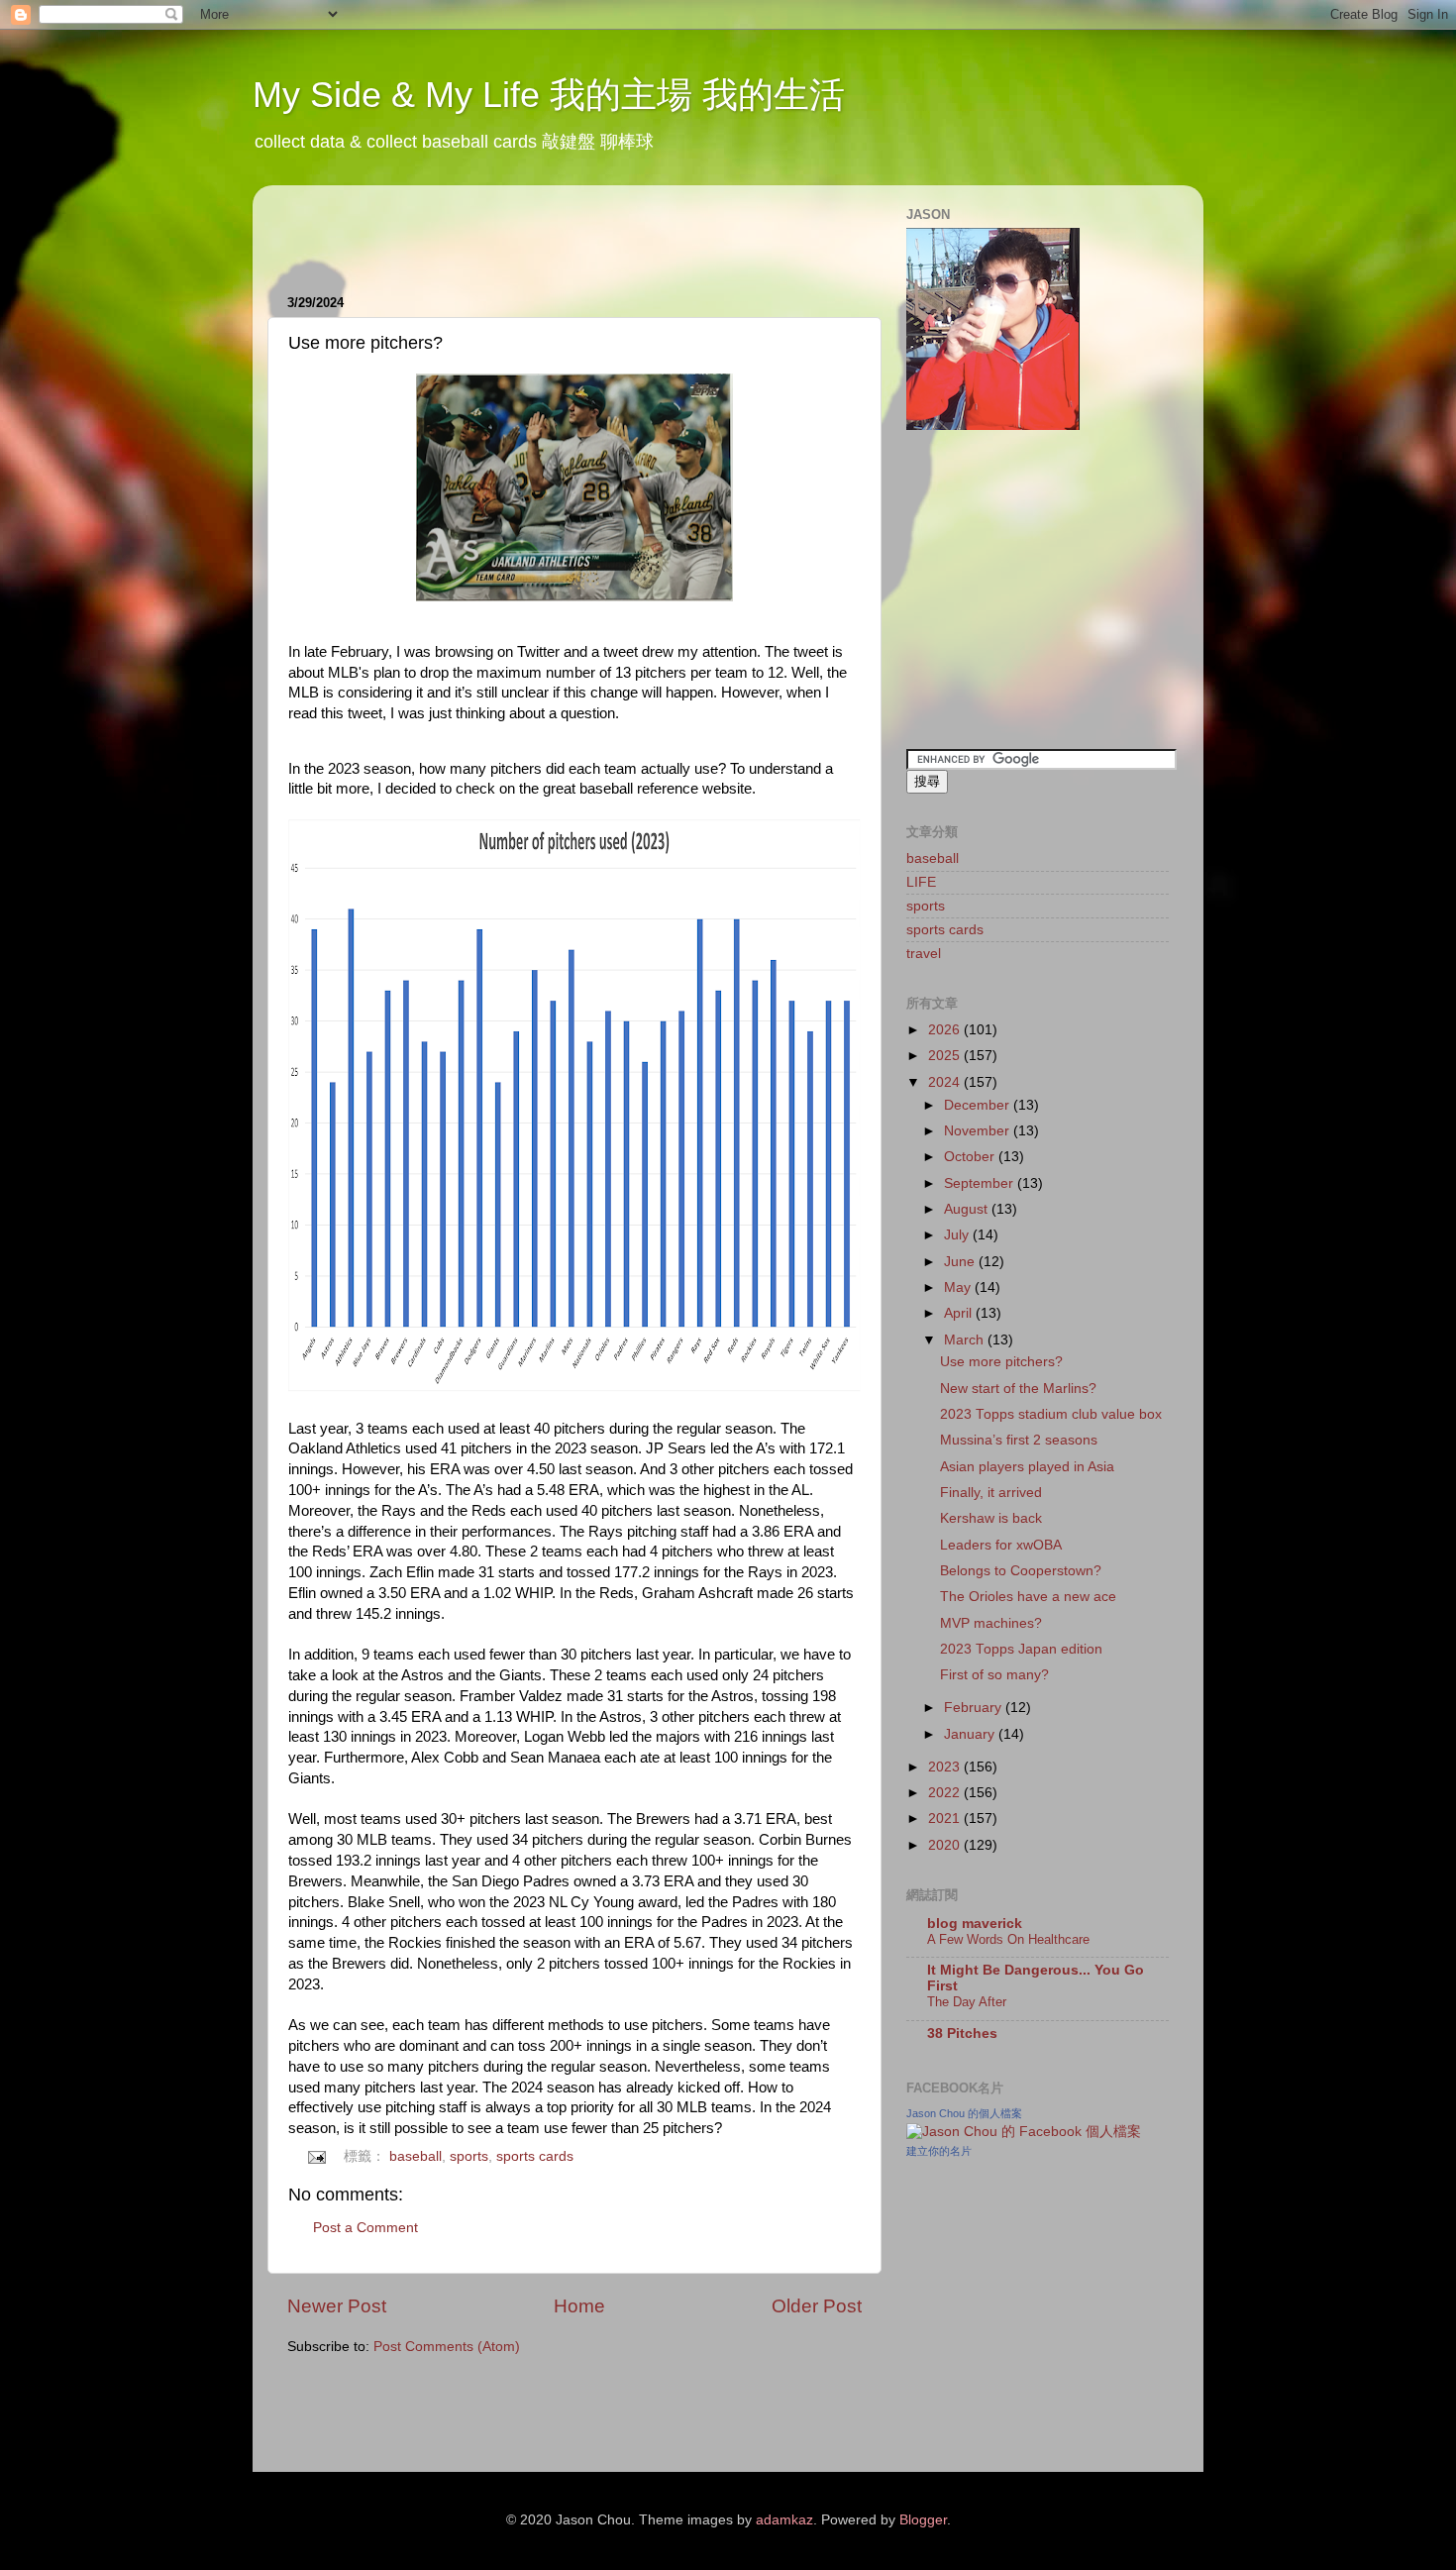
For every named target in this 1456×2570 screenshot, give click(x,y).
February (975, 1708)
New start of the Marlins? (1018, 1389)
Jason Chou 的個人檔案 (964, 2113)
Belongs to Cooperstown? (1021, 1571)
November (979, 1131)
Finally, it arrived (991, 1493)
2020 (946, 1845)
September (981, 1183)
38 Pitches (962, 2034)
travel (924, 954)
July (958, 1235)
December (979, 1105)
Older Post (817, 2306)
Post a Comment (365, 2228)
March (966, 1340)
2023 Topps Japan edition (1021, 1649)
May (959, 1287)
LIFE (921, 882)
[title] (1024, 2132)
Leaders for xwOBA (1001, 1545)
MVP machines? (991, 1623)
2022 (946, 1793)
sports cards (535, 2156)
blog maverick (975, 1924)
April (960, 1313)
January (971, 1734)
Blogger (923, 2520)
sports (469, 2156)
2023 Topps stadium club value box (1051, 1414)
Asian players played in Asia (1027, 1467)
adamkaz (784, 2520)
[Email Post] (316, 2156)
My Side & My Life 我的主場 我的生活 (549, 95)
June (961, 1262)
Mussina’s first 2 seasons (1019, 1440)
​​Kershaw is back (991, 1518)
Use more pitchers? (1001, 1362)
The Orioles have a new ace (1028, 1597)
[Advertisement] (519, 230)
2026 (946, 1030)
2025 (946, 1056)
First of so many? (994, 1675)
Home (579, 2306)
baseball (416, 2156)
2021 (946, 1819)
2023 (946, 1767)
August (968, 1209)
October (971, 1157)
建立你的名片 (939, 2151)
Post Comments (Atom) (447, 2347)
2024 (946, 1082)
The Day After (967, 2002)
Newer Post (337, 2306)
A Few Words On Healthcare (1008, 1939)
